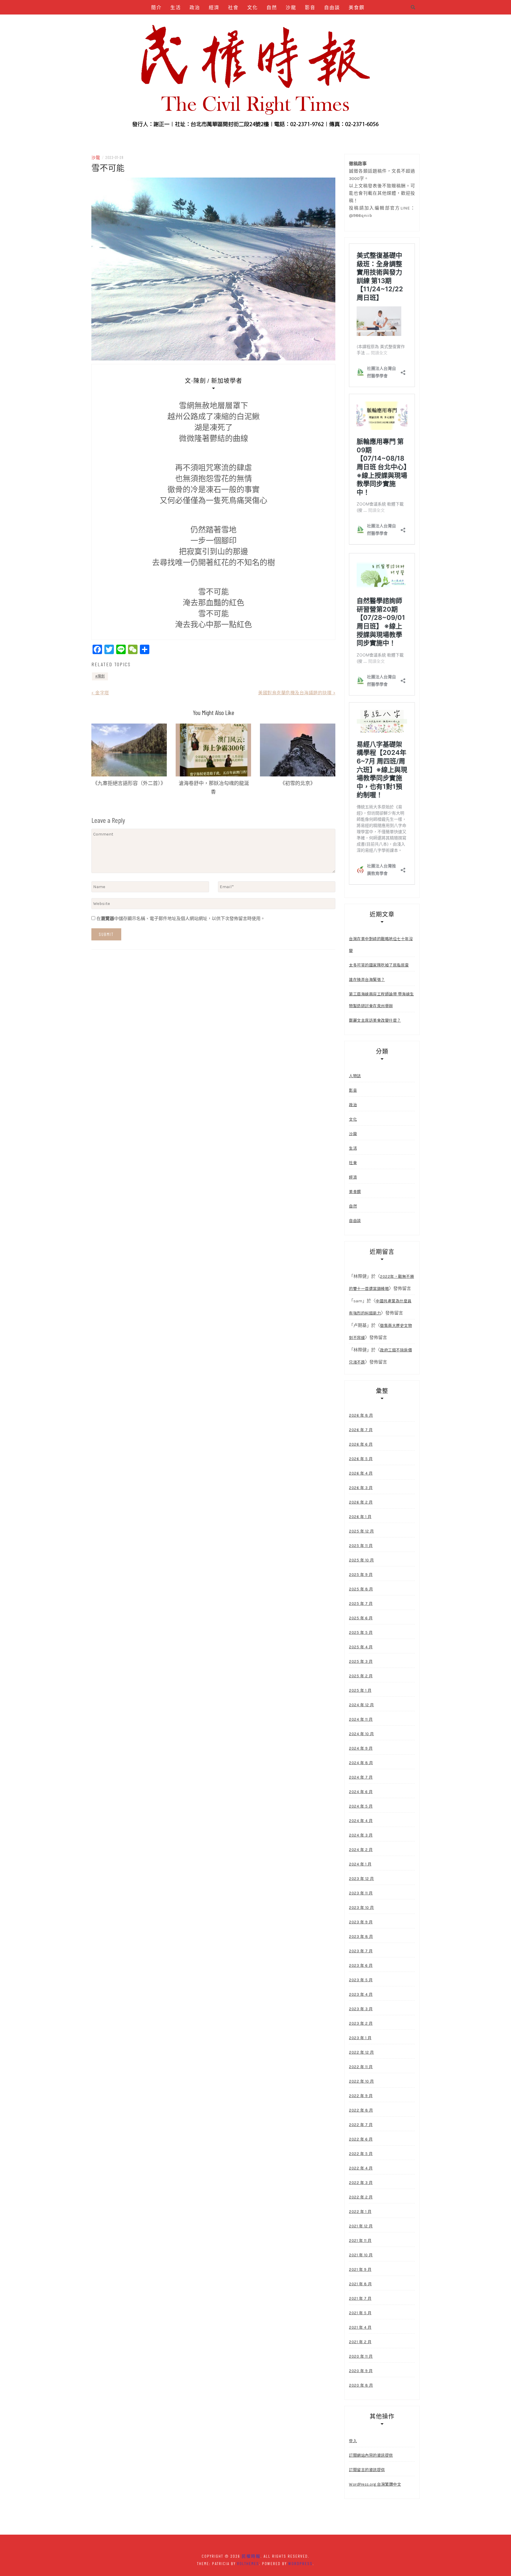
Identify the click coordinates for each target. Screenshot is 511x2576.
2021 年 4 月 (360, 2327)
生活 (176, 7)
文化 (253, 7)
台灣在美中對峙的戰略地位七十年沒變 (381, 945)
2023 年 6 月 (361, 1965)
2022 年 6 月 (361, 2139)
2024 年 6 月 (361, 1792)
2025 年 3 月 (361, 1661)
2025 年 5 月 (361, 1632)
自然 (272, 7)
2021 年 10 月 (361, 2255)
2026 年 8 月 (361, 1415)
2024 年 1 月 (360, 1864)
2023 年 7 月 (361, 1951)
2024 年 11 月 (361, 1719)
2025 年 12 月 (362, 1531)
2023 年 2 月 (361, 2023)
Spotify (230, 22)
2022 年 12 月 (362, 2052)
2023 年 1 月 (360, 2038)
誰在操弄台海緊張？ (367, 980)
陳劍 (101, 676)
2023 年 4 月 (361, 1994)
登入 (353, 2441)
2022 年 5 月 (361, 2154)
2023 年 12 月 (362, 1879)
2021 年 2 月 (360, 2342)
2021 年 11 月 (360, 2241)
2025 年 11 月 (361, 1546)
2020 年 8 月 (361, 2385)
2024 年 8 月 (361, 1763)
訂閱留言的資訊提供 (367, 2470)
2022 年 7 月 (361, 2125)
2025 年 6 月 (361, 1618)
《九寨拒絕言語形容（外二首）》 (129, 783)
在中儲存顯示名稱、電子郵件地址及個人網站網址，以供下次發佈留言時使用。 (181, 919)
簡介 (156, 7)
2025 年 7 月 (361, 1604)
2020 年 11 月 (361, 2356)
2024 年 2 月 (361, 1850)
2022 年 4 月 (361, 2168)
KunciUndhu (287, 22)
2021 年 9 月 (360, 2269)
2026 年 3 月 (361, 1488)
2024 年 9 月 (361, 1748)
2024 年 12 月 (362, 1705)
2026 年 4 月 (361, 1473)
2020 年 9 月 (361, 2371)
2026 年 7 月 (361, 1430)
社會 (233, 7)
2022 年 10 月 (362, 2081)
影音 (310, 7)
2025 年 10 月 (362, 1560)
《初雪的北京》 (298, 783)
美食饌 (357, 7)
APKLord (256, 22)
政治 (195, 7)
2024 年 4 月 (361, 1821)
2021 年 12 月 (361, 2226)
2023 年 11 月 (361, 1893)
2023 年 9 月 (361, 1922)
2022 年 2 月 (361, 2197)
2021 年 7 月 (360, 2298)
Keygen (205, 22)
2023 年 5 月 (361, 1980)
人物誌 (180, 22)
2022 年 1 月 (360, 2212)
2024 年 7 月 (361, 1777)
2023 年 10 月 (362, 1908)
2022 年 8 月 (361, 2110)
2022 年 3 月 (361, 2183)
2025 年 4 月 (361, 1647)
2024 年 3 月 (361, 1835)
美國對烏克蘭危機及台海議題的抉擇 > (297, 693)
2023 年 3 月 (361, 2009)
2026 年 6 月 (361, 1444)
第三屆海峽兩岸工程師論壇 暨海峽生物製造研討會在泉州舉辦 (381, 1000)
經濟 (214, 7)
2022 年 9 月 (361, 2096)
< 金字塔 (100, 693)
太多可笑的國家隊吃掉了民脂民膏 (379, 965)
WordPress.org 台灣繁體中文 (375, 2484)
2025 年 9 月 (361, 1575)
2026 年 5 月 (361, 1459)
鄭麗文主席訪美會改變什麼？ (375, 1020)
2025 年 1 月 (360, 1690)
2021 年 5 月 (360, 2313)
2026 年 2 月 (361, 1502)
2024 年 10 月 (362, 1734)
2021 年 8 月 (360, 2284)
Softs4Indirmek (326, 22)
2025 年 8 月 (361, 1589)
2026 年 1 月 (360, 1517)
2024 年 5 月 (361, 1806)
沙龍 (291, 7)
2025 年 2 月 (361, 1676)
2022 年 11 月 (361, 2067)
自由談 (332, 7)
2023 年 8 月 (361, 1937)
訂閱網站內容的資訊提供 (371, 2455)
